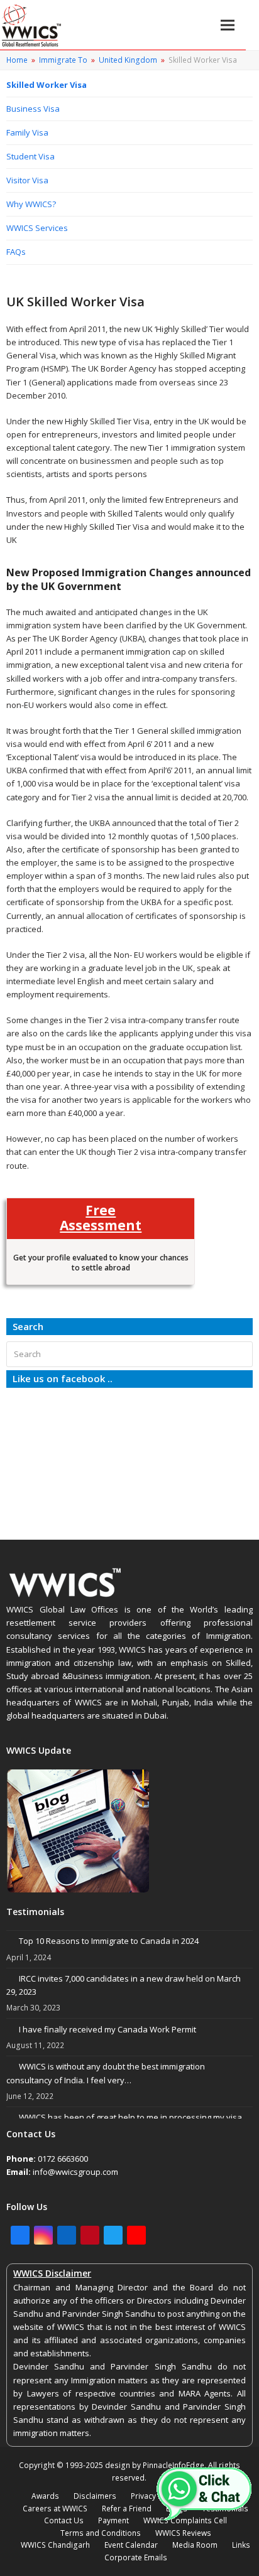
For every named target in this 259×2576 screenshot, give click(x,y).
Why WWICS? (31, 204)
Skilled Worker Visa (47, 85)
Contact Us (64, 2520)
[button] (228, 25)
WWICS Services (37, 228)
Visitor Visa (27, 180)
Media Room (195, 2545)
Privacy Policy (155, 2496)
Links (241, 2545)
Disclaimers (95, 2496)
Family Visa (27, 132)
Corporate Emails (136, 2557)
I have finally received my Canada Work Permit (107, 2029)
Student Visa (30, 156)
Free (101, 1217)
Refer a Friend (127, 2509)
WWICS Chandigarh (55, 2545)
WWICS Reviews (183, 2533)
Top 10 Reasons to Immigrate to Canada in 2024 (109, 1941)
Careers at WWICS (55, 2509)
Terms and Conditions (101, 2533)
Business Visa (33, 109)
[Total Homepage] (66, 1596)
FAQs (16, 252)
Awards (45, 2496)
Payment (113, 2520)
